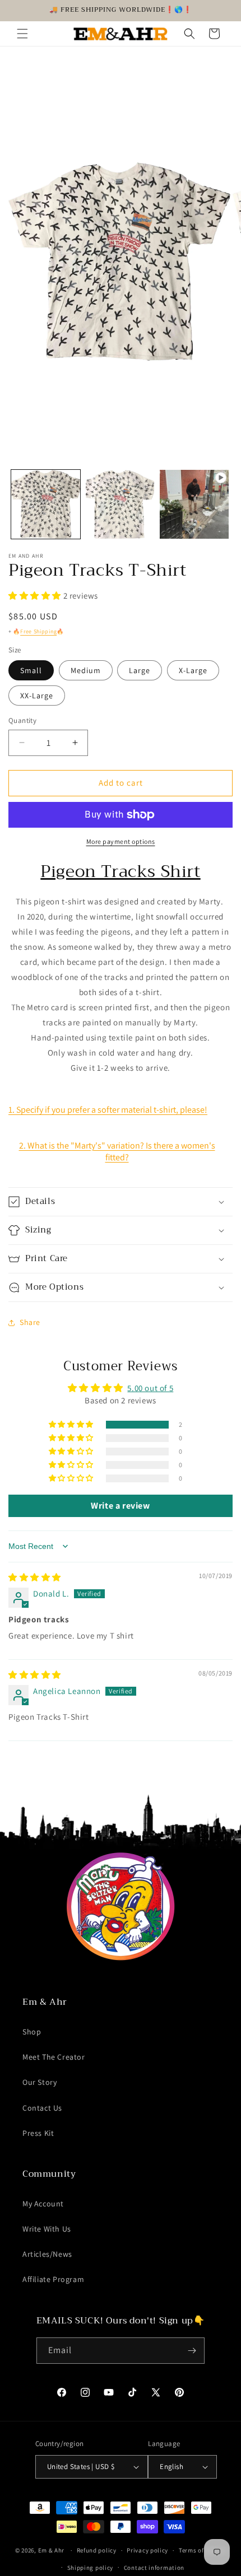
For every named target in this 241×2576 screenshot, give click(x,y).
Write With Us (47, 2229)
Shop (32, 2032)
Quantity (22, 720)
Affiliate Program (53, 2279)
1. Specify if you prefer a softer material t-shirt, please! (108, 1110)
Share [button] (30, 1322)
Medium (86, 670)
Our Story (40, 2082)
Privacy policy (147, 2550)
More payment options (121, 841)
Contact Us (42, 2108)
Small (31, 670)
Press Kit (38, 2133)
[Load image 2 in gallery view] (120, 504)
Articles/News (47, 2254)
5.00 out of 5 (150, 1388)
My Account (43, 2204)
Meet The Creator (54, 2057)
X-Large (193, 670)
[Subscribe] (192, 2351)
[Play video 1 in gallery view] (194, 504)
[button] (22, 34)
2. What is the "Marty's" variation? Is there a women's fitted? (117, 1151)
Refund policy (97, 2550)
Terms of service (202, 2550)
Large (140, 670)
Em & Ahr (52, 2550)
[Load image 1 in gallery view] (46, 504)
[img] (35, 1577)
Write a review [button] (120, 1506)
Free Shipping (38, 631)
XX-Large (37, 696)
